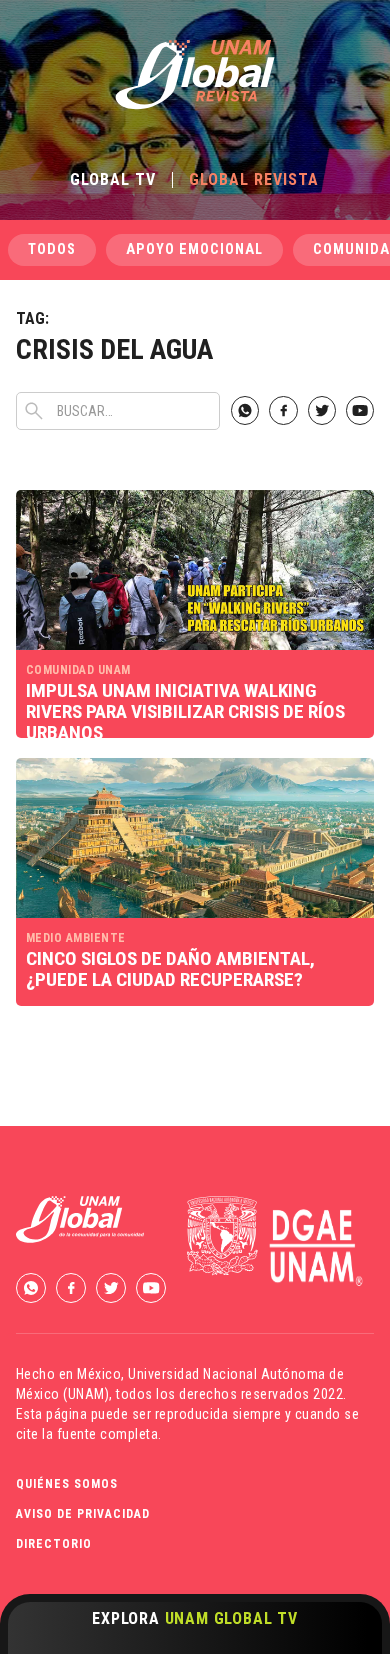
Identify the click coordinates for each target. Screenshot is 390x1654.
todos (52, 249)
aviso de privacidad (83, 1514)
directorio (54, 1544)
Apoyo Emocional (194, 249)
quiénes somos (67, 1484)
